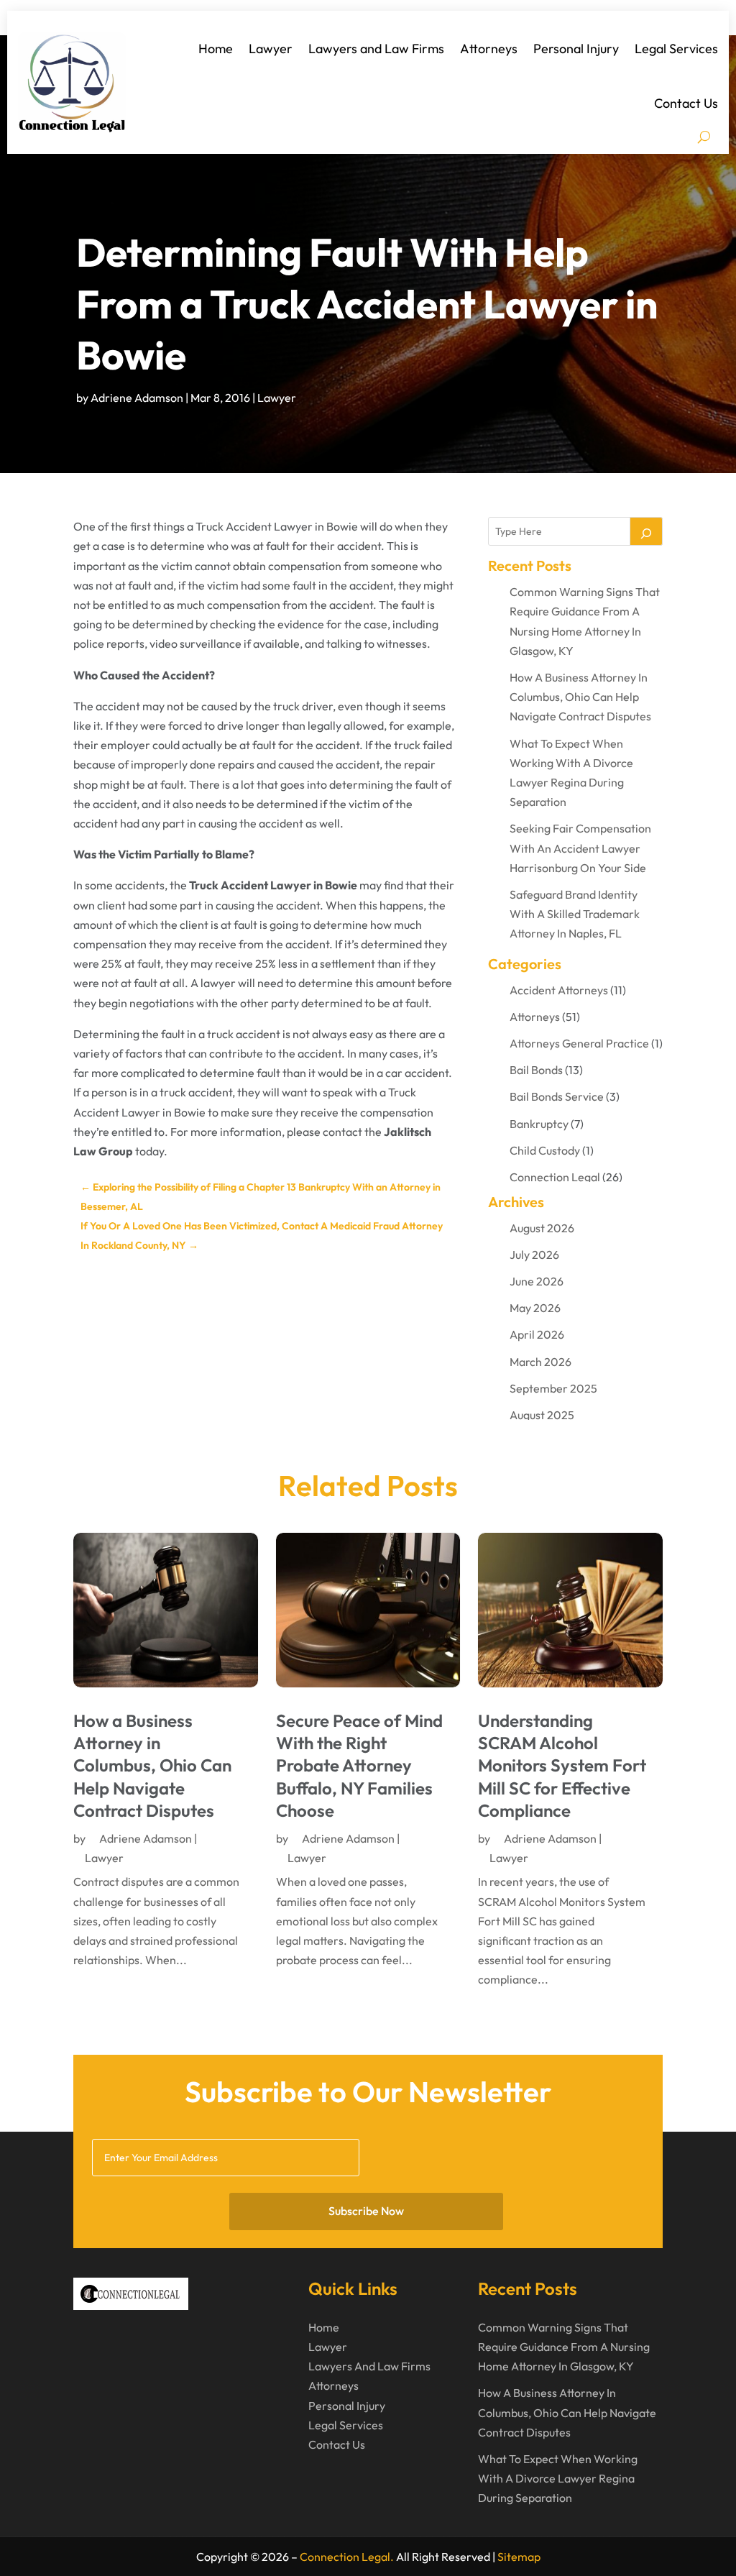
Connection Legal (555, 1177)
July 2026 (534, 1255)
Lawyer (271, 49)
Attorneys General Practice (579, 1043)
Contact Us (686, 103)
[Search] (646, 531)
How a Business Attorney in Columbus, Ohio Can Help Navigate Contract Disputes (580, 697)
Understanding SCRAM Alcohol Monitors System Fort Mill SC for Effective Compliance (562, 1765)
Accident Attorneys (559, 990)
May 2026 (535, 1308)
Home (216, 49)
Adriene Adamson (137, 398)
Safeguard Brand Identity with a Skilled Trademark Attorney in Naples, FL (575, 914)
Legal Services (676, 49)
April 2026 (537, 1334)
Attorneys (489, 49)
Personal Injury (576, 49)
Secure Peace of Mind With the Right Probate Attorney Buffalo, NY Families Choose (359, 1765)
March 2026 (540, 1362)
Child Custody (545, 1150)
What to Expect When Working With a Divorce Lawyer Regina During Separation (558, 2478)
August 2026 (542, 1228)
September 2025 (553, 1388)
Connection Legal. (347, 2557)
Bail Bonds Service (557, 1096)
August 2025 (542, 1415)
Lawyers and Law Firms (376, 49)
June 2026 (537, 1281)
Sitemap (519, 2557)
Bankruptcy (539, 1124)
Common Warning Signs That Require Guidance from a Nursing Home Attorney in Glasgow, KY (564, 2347)
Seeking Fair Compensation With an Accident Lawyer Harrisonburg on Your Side (580, 848)
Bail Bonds (536, 1070)
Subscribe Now (366, 2211)
